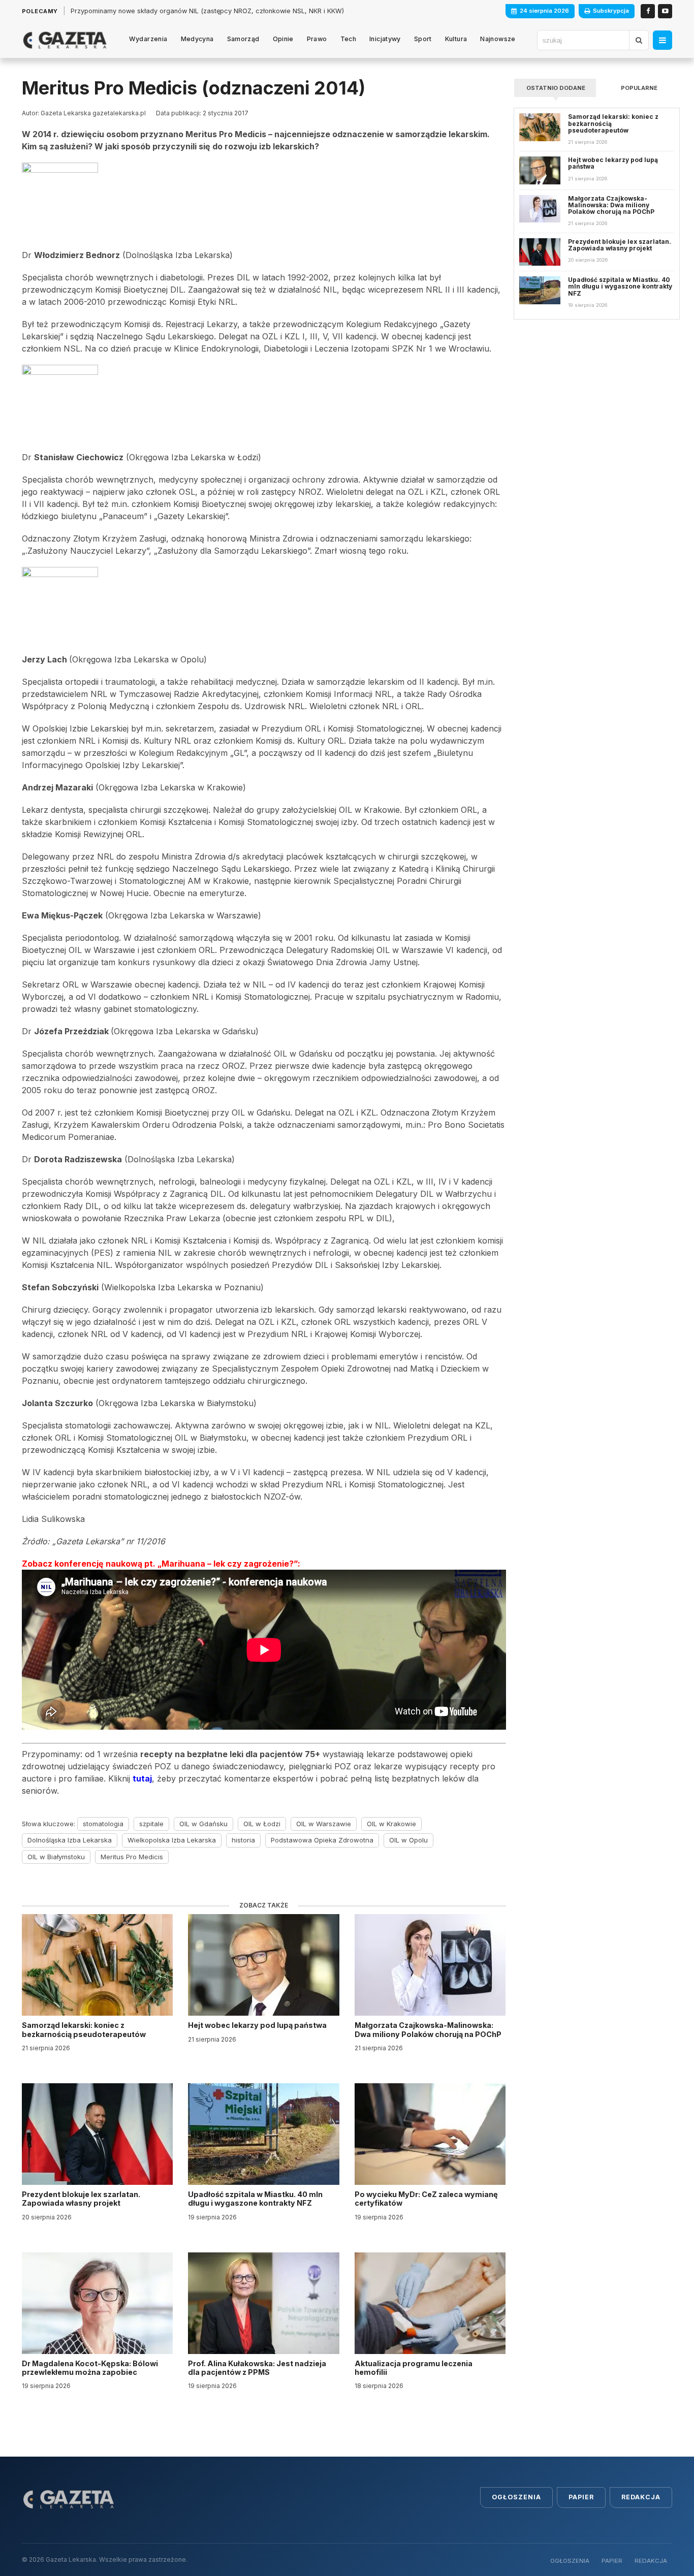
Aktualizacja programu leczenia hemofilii (414, 2368)
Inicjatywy (385, 39)
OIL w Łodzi (262, 1824)
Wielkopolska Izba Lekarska (172, 1840)
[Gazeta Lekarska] (65, 40)
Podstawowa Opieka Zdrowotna (322, 1840)
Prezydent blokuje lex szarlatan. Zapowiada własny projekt (81, 2199)
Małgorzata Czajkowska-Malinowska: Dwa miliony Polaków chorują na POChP (428, 2029)
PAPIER (612, 2561)
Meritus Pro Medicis (132, 1857)
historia (243, 1840)
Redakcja (641, 2497)
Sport (423, 39)
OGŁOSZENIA (570, 2561)
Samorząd (243, 39)
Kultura (456, 39)
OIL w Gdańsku (203, 1824)
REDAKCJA (651, 2561)
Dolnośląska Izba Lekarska (70, 1840)
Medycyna (197, 39)
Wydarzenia (148, 39)
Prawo (317, 39)
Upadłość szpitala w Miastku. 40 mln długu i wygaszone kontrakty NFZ (255, 2199)
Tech (349, 39)
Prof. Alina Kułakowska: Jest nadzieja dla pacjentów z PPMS (257, 2368)
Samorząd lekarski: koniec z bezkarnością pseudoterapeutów (85, 2029)
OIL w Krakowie (391, 1824)
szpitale (151, 1824)
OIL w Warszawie (324, 1824)
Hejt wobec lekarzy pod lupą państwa (258, 2025)
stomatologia (103, 1824)
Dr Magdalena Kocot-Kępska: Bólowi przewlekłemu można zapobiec (90, 2368)
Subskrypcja (611, 11)
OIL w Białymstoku (56, 1857)
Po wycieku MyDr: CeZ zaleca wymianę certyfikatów (426, 2199)
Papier (581, 2497)
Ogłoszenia (516, 2497)
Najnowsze (498, 39)
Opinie (283, 39)
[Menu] (663, 40)
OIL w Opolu (408, 1840)
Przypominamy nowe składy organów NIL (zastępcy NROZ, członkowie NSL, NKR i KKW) (207, 11)
